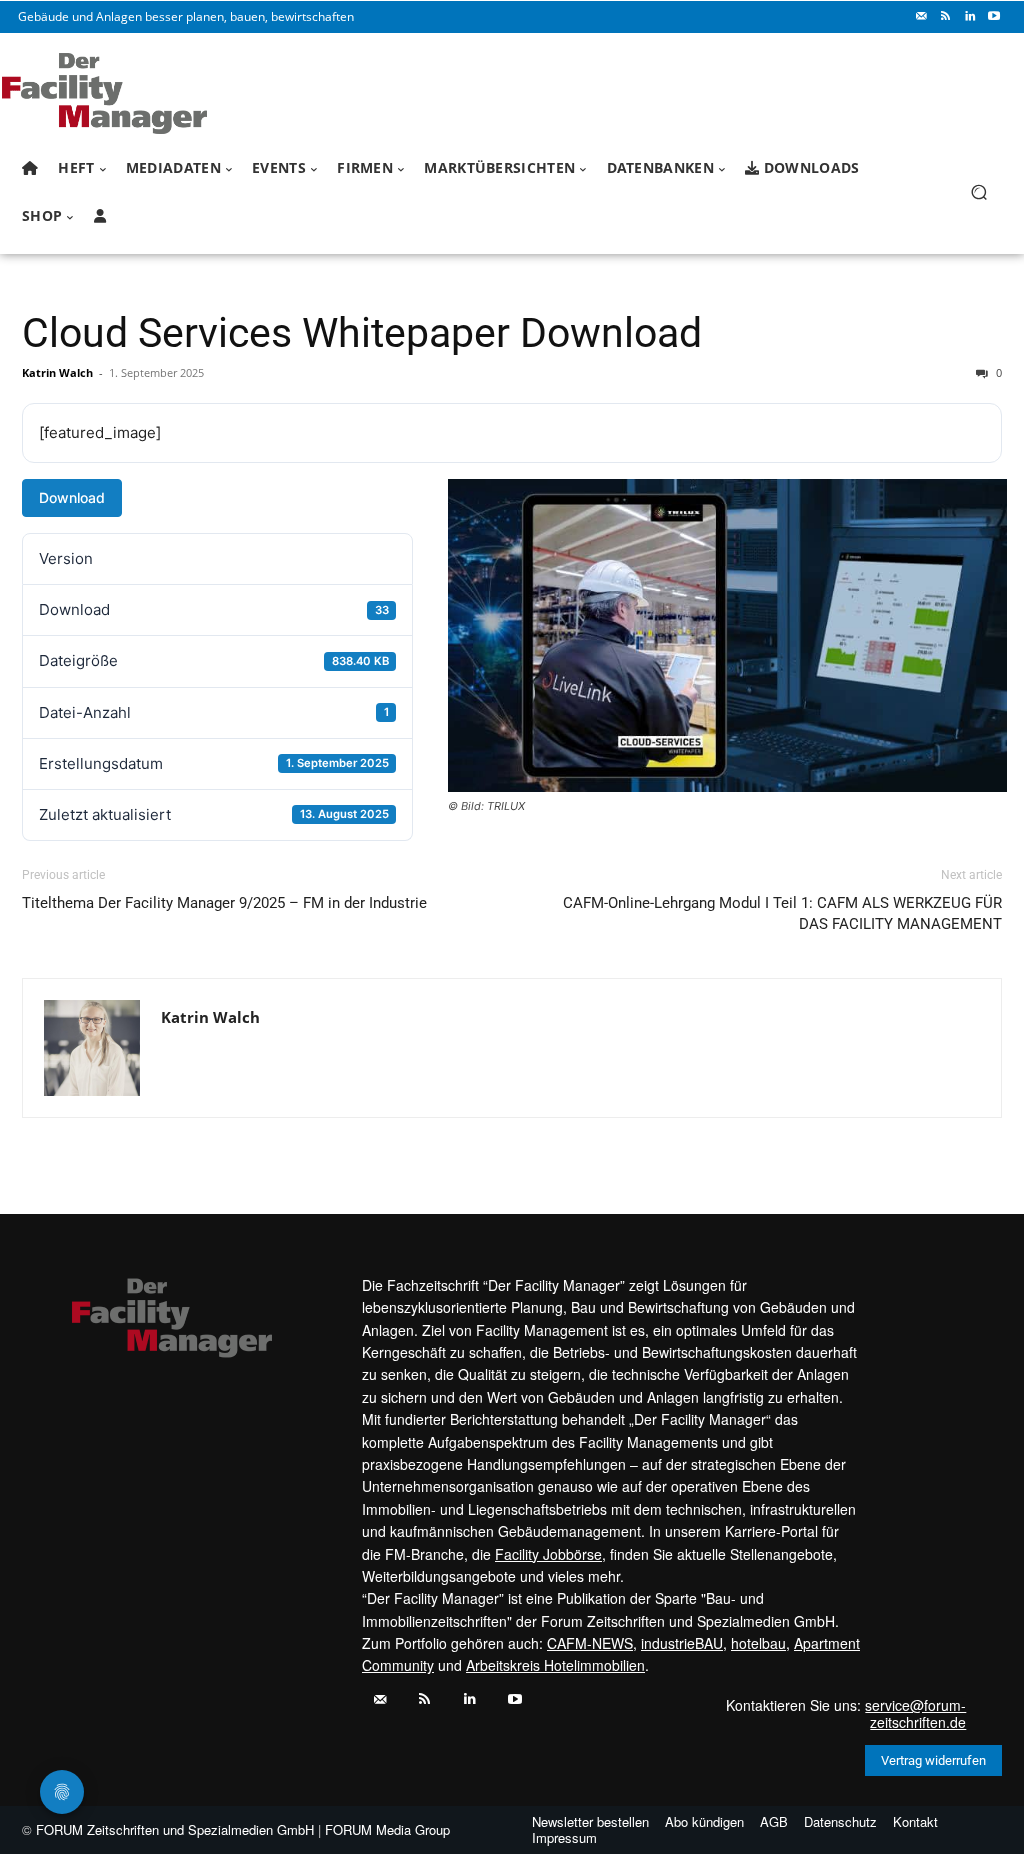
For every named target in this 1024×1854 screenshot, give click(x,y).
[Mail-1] (922, 17)
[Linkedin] (970, 17)
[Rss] (946, 17)
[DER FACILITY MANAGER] (129, 93)
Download (72, 497)
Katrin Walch (57, 372)
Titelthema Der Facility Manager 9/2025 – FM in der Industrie (224, 903)
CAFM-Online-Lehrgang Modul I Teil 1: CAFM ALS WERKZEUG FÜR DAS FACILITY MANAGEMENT (782, 913)
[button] (978, 192)
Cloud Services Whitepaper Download (362, 333)
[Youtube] (994, 17)
